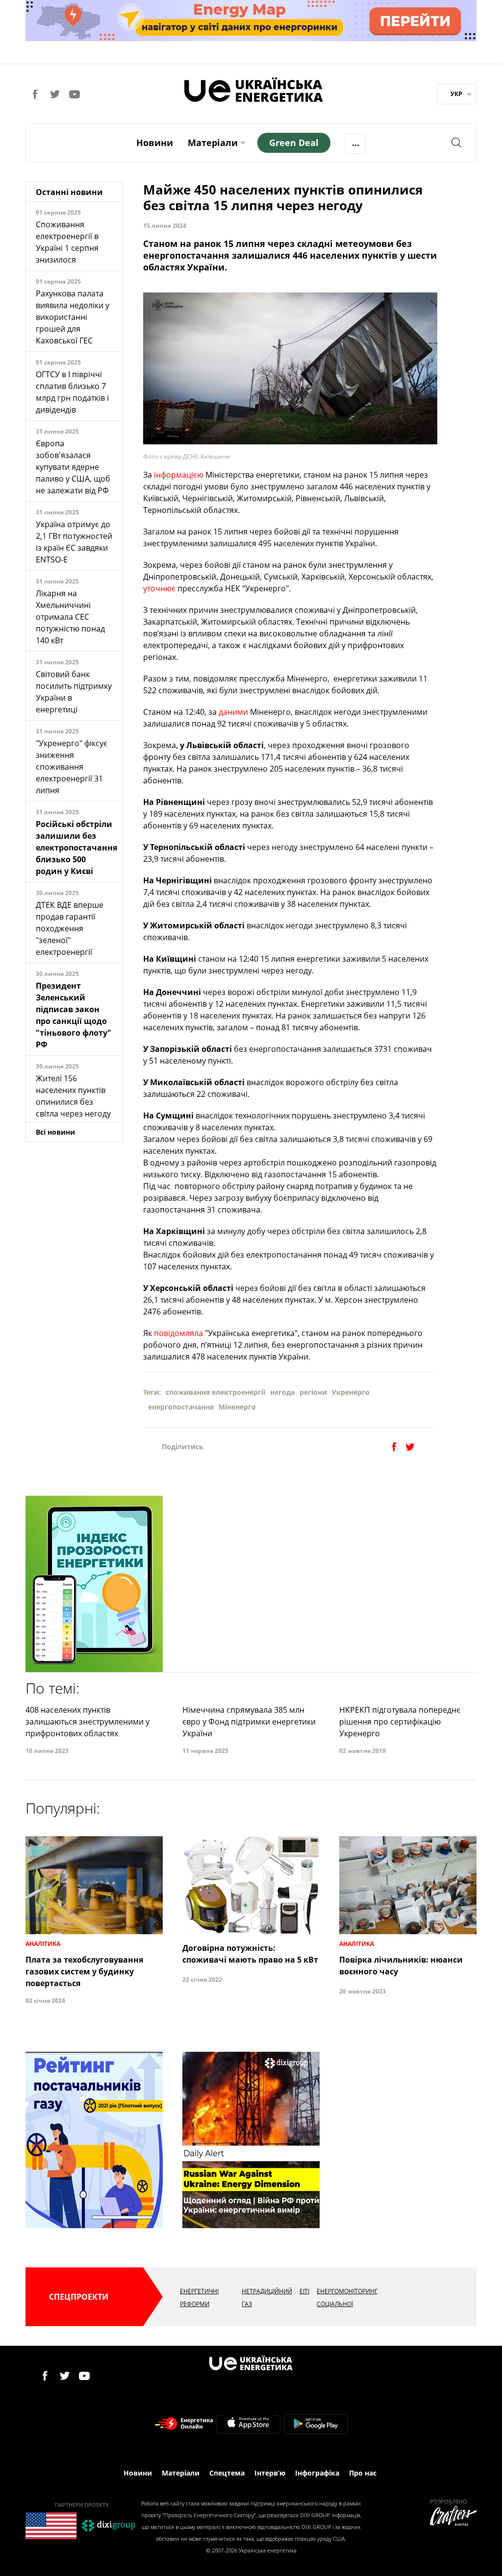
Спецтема (227, 2473)
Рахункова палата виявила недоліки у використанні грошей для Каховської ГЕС (73, 317)
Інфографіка (317, 2473)
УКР (456, 94)
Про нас (363, 2473)
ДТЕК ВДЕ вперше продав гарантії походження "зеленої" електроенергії (70, 928)
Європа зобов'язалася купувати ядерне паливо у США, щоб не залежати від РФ (73, 467)
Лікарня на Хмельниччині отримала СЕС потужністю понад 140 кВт (70, 617)
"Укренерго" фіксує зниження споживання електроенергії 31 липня (72, 767)
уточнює (159, 588)
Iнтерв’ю (270, 2473)
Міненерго (237, 1407)
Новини (155, 143)
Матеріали (213, 143)
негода (282, 1392)
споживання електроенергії (215, 1392)
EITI (304, 2291)
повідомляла (178, 1333)
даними (233, 712)
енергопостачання (181, 1407)
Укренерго (351, 1392)
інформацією (179, 475)
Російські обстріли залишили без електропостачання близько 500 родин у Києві (76, 848)
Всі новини (55, 1132)
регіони (313, 1392)
